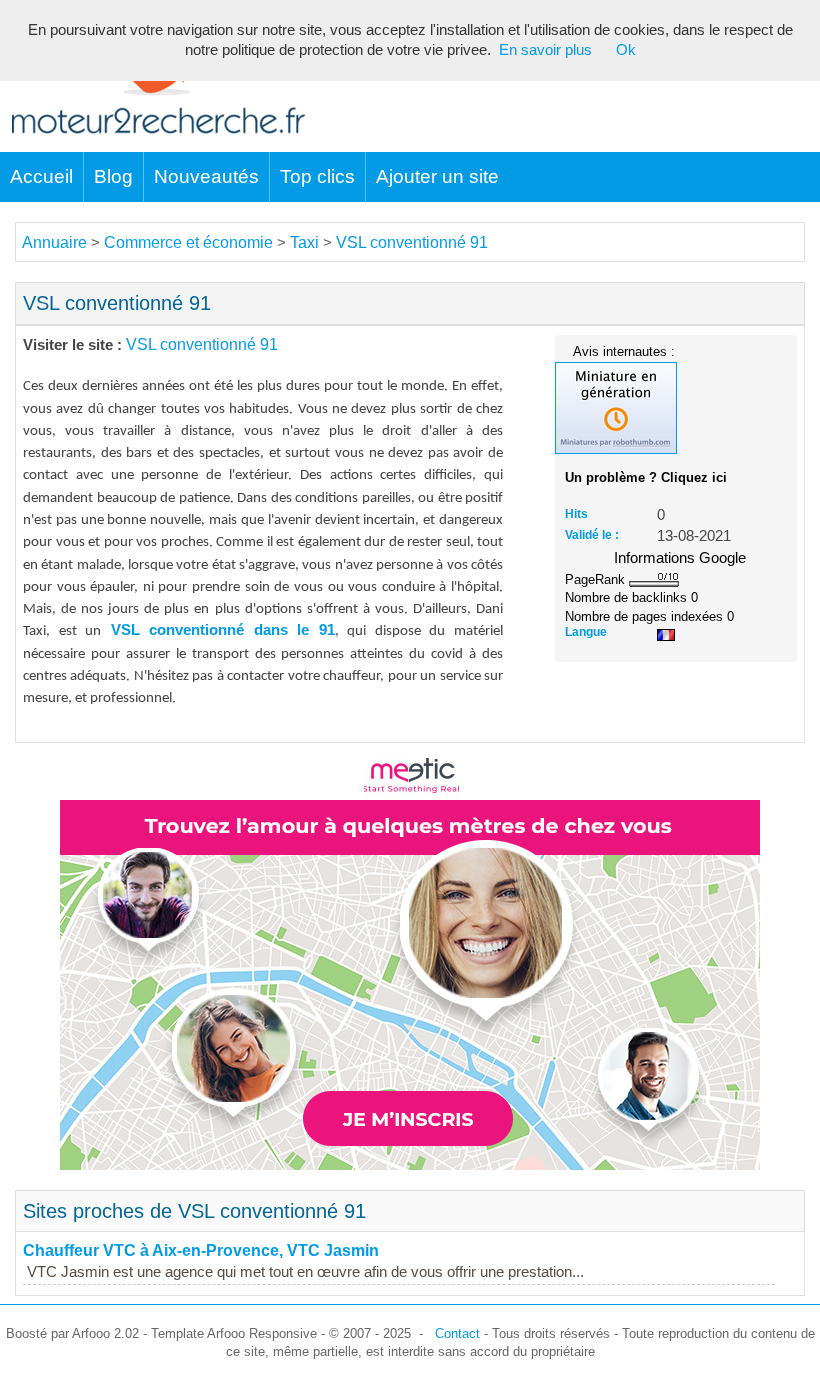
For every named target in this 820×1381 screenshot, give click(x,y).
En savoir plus (545, 50)
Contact (457, 1333)
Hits (576, 514)
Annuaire (54, 242)
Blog (113, 176)
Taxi (304, 242)
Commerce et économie (188, 242)
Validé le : (592, 535)
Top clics (317, 176)
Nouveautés (206, 176)
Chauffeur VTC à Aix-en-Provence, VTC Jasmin (201, 1250)
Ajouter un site (437, 176)
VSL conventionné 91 (412, 242)
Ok (626, 50)
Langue (586, 632)
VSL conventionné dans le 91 (218, 630)
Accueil (41, 176)
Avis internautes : (624, 351)
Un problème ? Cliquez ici (646, 477)
